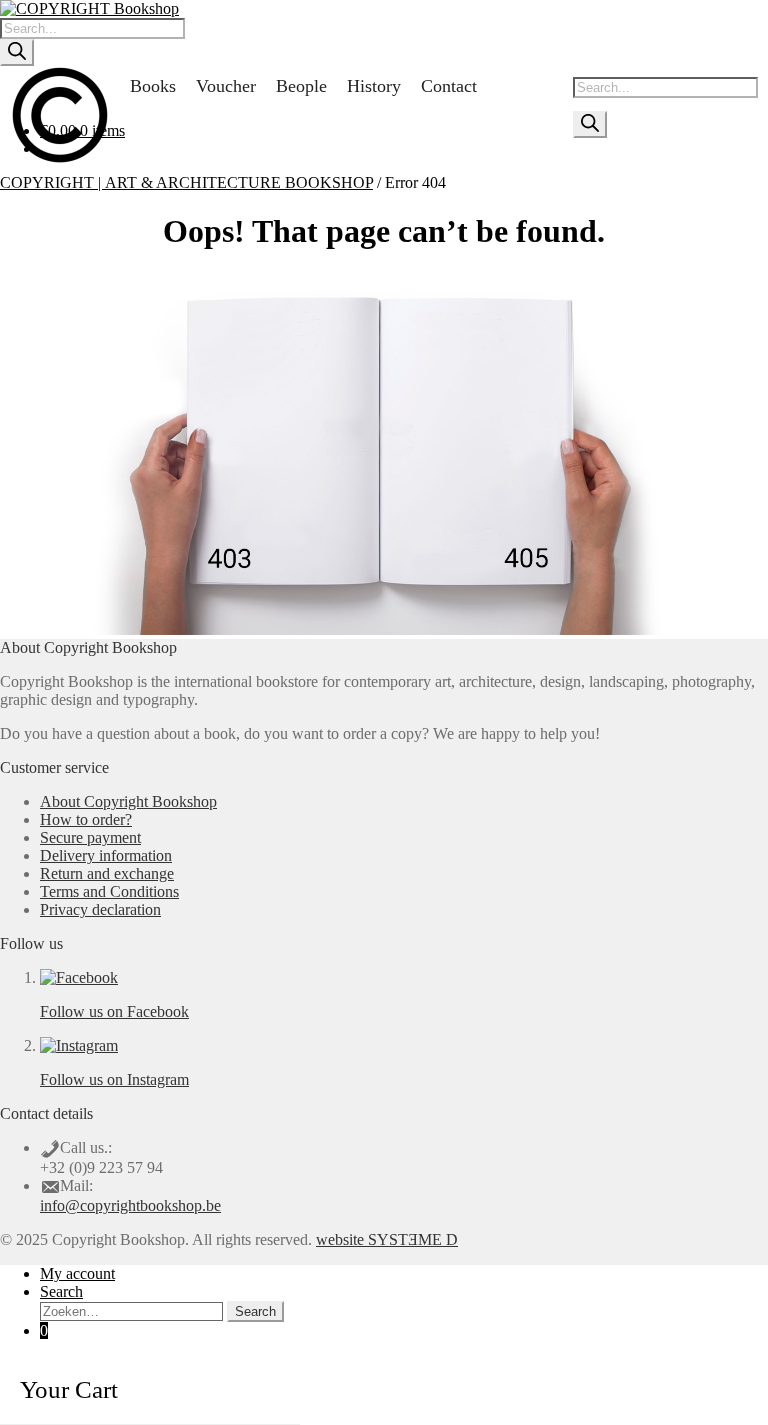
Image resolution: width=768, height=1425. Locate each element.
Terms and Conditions (109, 891)
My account (77, 1273)
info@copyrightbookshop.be (130, 1205)
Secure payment (90, 837)
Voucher (226, 86)
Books (153, 86)
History (374, 86)
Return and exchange (107, 873)
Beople (301, 86)
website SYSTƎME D (387, 1239)
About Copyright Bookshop (128, 801)
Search (61, 1291)
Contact (449, 86)
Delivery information (106, 855)
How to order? (86, 819)
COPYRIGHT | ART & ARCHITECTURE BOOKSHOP (186, 182)
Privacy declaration (100, 909)
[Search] (17, 52)
